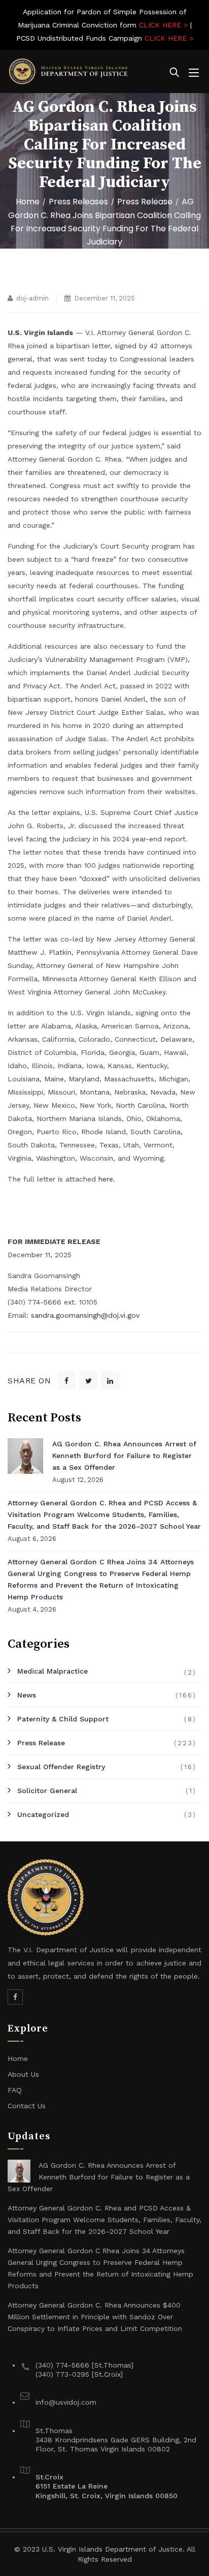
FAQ (15, 2090)
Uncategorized (43, 1814)
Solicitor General (47, 1791)
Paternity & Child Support (63, 1719)
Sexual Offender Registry (61, 1767)
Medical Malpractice (53, 1671)
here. (107, 1179)
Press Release (41, 1743)
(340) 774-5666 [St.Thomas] (84, 2365)
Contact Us (27, 2106)
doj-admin (32, 298)
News (27, 1695)
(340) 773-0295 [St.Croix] (79, 2374)
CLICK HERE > (163, 25)
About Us (23, 2074)
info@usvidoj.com (66, 2402)
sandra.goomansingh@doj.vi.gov (85, 1315)
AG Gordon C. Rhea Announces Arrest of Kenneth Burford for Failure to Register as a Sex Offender (124, 1456)
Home (28, 202)
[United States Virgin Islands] (68, 71)
